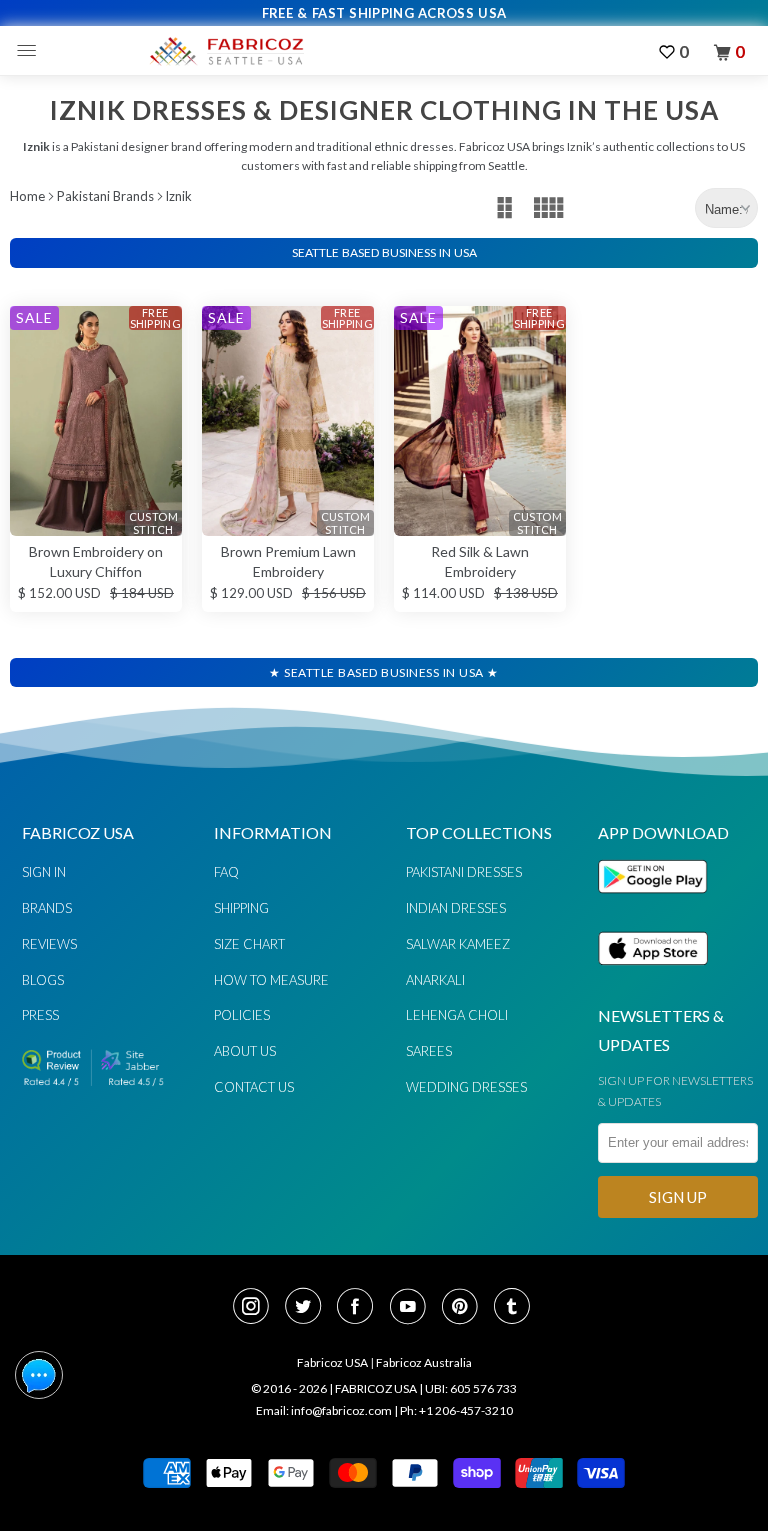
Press (40, 1015)
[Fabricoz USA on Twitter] (309, 1308)
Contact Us (254, 1087)
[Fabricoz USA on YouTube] (414, 1308)
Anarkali (435, 980)
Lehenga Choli (457, 1015)
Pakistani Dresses (464, 872)
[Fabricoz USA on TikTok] (514, 1308)
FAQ (226, 872)
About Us (245, 1051)
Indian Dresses (456, 908)
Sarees (429, 1051)
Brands (47, 908)
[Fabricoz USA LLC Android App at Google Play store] (658, 904)
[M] (31, 51)
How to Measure (271, 980)
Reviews (49, 944)
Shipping (241, 908)
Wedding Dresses (466, 1087)
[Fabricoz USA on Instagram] (257, 1308)
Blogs (43, 980)
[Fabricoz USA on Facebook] (361, 1308)
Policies (242, 1015)
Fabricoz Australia (424, 1362)
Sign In (44, 872)
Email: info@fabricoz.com (324, 1410)
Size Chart (249, 944)
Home (27, 196)
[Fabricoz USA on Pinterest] (466, 1308)
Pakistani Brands (105, 196)
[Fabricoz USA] (226, 51)
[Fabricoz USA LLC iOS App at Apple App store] (653, 976)
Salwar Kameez (458, 944)
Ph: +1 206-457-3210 (456, 1410)
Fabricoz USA (332, 1362)
